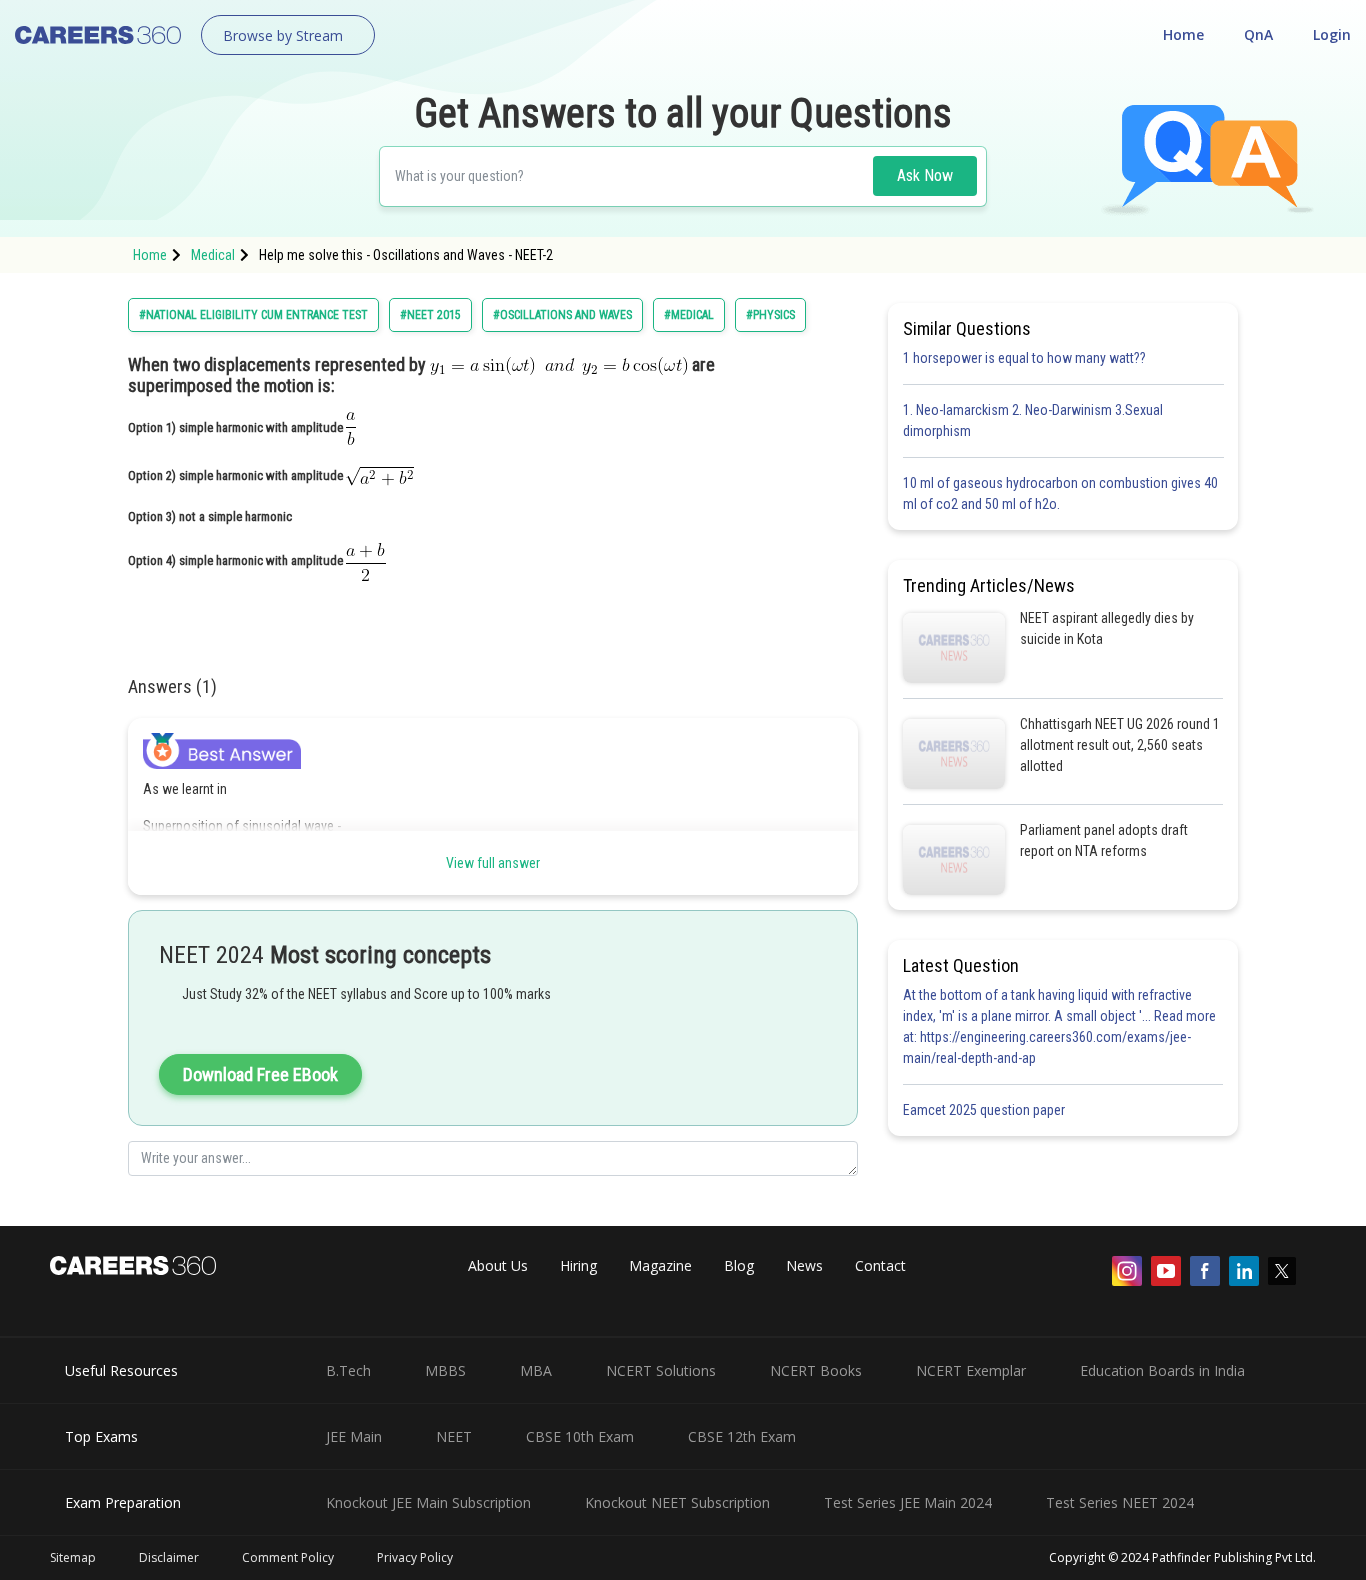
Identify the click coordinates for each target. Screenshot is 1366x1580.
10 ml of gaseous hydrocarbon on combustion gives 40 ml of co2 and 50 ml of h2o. (1060, 493)
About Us (498, 1265)
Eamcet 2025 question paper (985, 1110)
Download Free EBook (260, 1074)
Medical (213, 255)
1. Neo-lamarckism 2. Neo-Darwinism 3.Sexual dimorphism (1033, 420)
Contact (880, 1265)
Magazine (660, 1265)
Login (1332, 34)
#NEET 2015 (430, 315)
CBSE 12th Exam (742, 1436)
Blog (739, 1265)
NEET (454, 1436)
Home (1183, 34)
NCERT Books (816, 1370)
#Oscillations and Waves (562, 315)
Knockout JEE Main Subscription (428, 1502)
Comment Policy (288, 1557)
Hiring (578, 1265)
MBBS (445, 1370)
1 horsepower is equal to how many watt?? (1024, 358)
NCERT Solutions (661, 1370)
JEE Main (354, 1436)
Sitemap (73, 1557)
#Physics (770, 315)
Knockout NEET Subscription (677, 1502)
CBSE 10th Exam (580, 1436)
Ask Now (925, 175)
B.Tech (348, 1370)
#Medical (689, 315)
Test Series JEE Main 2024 (908, 1502)
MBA (536, 1370)
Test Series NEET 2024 (1120, 1502)
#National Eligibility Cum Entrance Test (253, 315)
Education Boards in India (1162, 1370)
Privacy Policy (415, 1557)
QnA (1258, 34)
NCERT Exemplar (971, 1370)
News (804, 1265)
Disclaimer (169, 1557)
